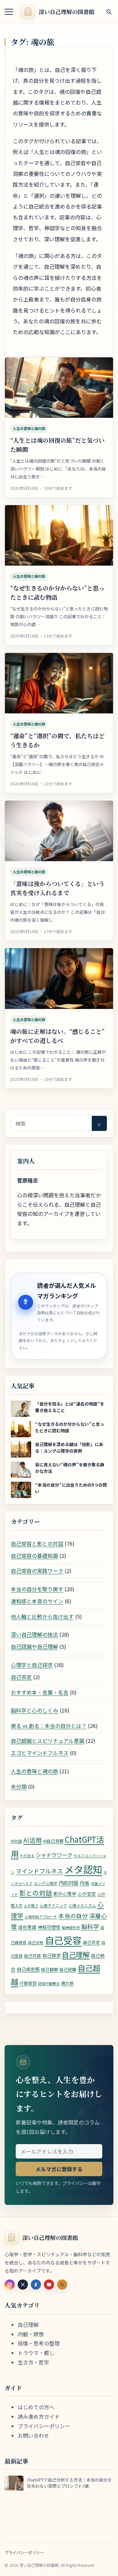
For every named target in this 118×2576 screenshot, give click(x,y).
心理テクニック (53, 1905)
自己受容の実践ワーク (37, 1571)
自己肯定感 (28, 1969)
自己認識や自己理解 (34, 1646)
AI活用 (32, 1840)
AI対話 (16, 1841)
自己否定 (21, 1677)
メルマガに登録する (59, 2169)
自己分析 (36, 1942)
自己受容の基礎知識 (34, 1556)
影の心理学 (65, 1894)
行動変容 (28, 1983)
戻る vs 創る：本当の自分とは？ (49, 1726)
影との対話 (36, 1893)
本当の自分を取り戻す (37, 1589)
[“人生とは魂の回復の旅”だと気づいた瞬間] (59, 388)
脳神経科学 (71, 1928)
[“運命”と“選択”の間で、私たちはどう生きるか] (59, 683)
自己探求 (51, 1955)
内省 (85, 1883)
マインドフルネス (39, 1871)
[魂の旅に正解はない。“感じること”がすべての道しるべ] (59, 979)
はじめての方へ (36, 2407)
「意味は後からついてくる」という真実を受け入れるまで (57, 888)
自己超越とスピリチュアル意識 (48, 1741)
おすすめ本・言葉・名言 (40, 1692)
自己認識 (68, 1969)
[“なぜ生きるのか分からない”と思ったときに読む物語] (59, 536)
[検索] (109, 12)
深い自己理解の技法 (34, 1634)
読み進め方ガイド (39, 2416)
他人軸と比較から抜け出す (42, 1616)
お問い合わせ (33, 2435)
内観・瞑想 (31, 2334)
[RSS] (62, 2285)
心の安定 (87, 1894)
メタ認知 (83, 1869)
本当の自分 (73, 1916)
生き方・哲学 (33, 2362)
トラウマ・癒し (36, 2353)
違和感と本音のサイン (37, 1601)
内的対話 (69, 1883)
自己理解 (76, 1954)
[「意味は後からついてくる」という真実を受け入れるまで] (59, 831)
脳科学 (90, 1926)
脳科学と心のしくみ (35, 1710)
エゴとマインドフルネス (40, 1753)
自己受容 (63, 1940)
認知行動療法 (49, 1983)
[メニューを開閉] (9, 12)
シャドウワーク (54, 1855)
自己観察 (49, 1969)
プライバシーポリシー (44, 2426)
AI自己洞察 (53, 1841)
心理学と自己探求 (32, 1665)
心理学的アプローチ (41, 1917)
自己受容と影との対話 (37, 1544)
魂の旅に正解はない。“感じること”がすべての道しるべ (57, 1036)
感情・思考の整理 (39, 2343)
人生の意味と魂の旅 (29, 428)
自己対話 (32, 1956)
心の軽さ (31, 1906)
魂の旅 (67, 1983)
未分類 (19, 1786)
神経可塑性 (49, 1927)
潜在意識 (27, 1927)
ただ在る (27, 1856)
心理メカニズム (82, 1905)
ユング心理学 (46, 1883)
